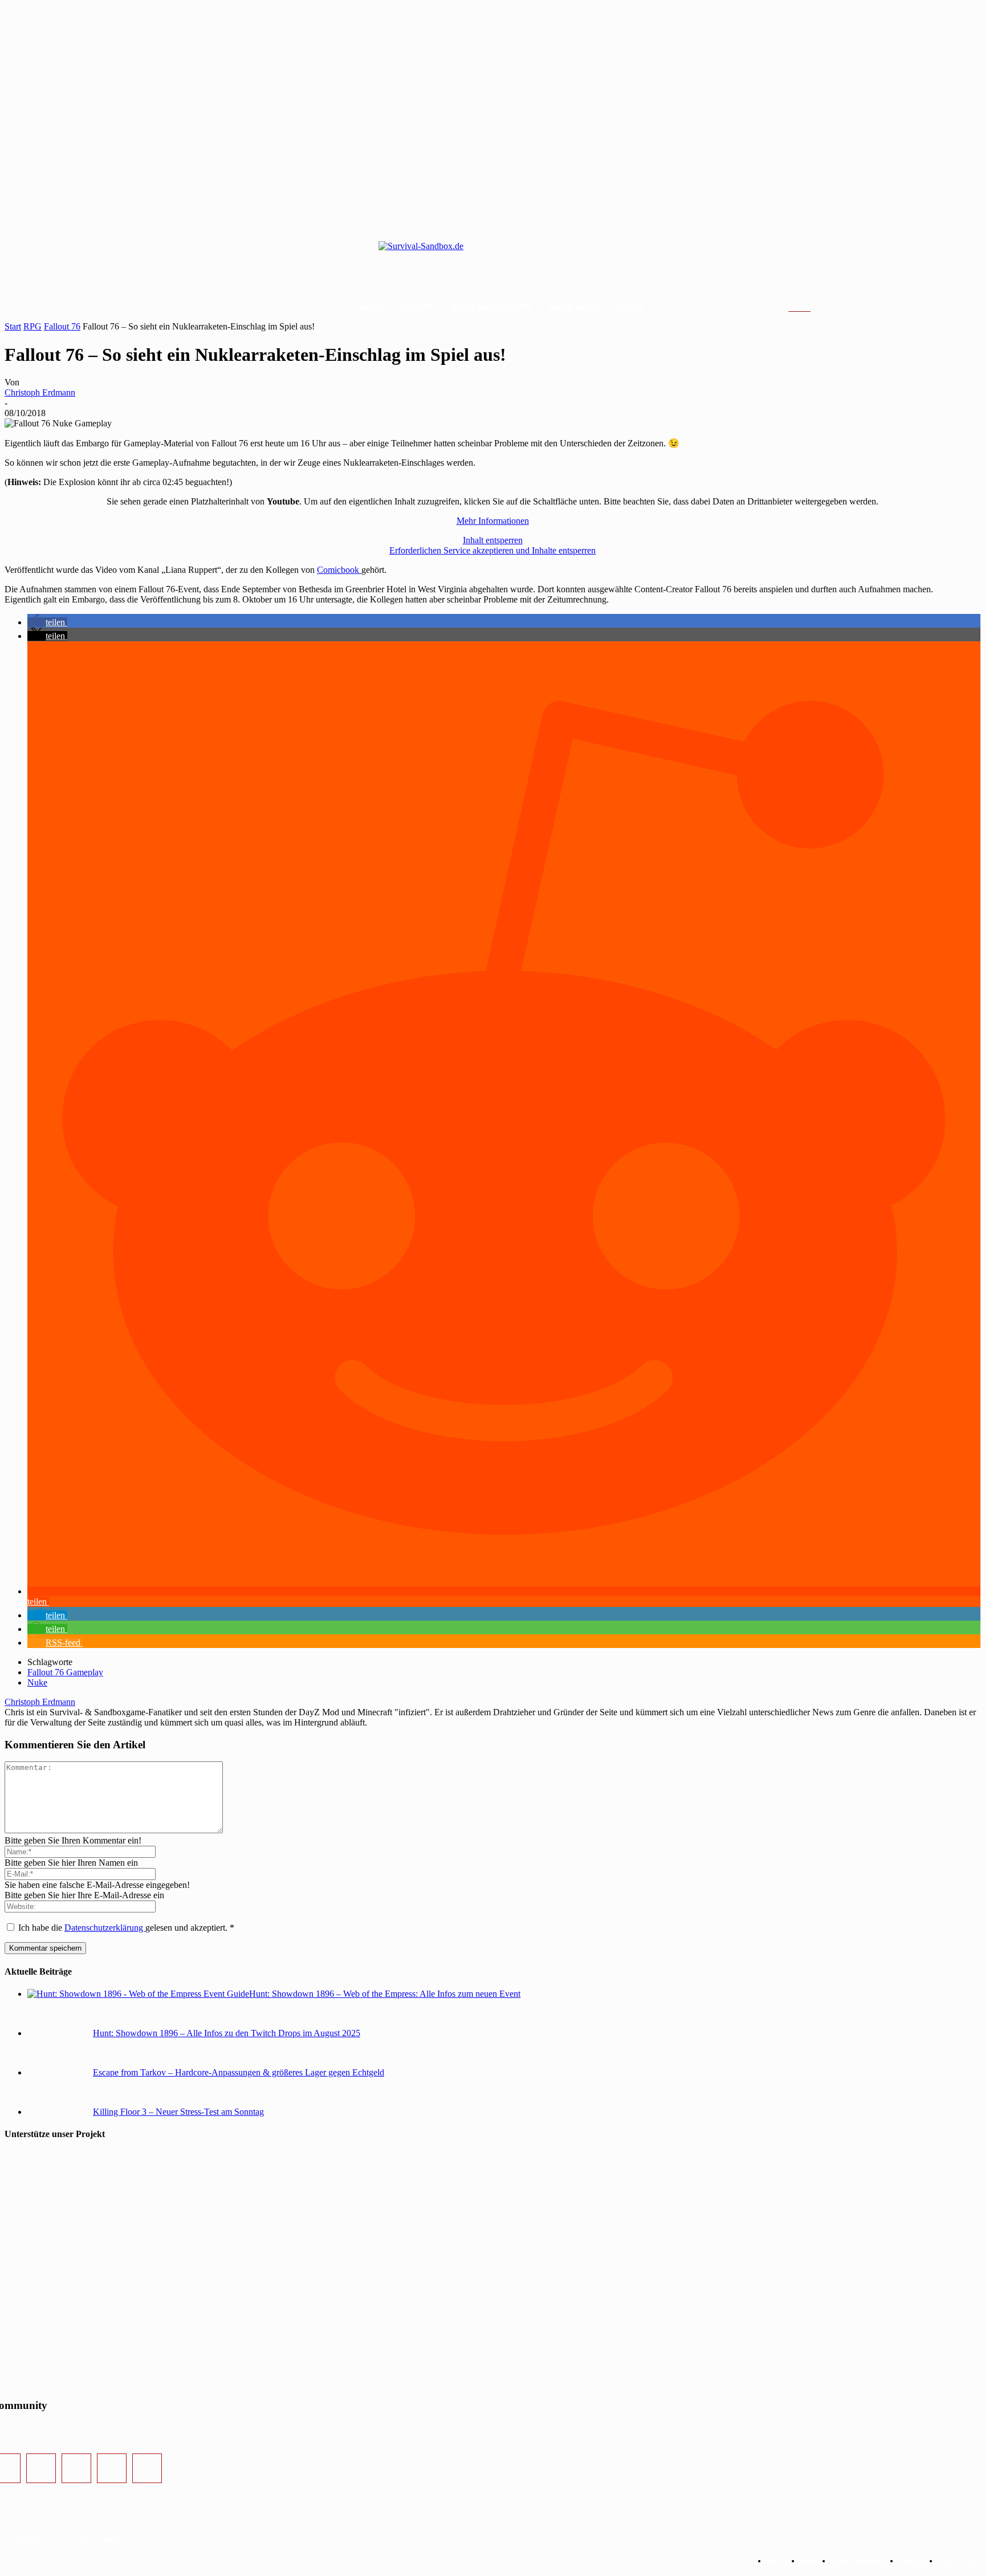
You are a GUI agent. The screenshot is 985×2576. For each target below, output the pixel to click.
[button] (813, 308)
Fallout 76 (62, 326)
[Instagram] (41, 2468)
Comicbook (339, 570)
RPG (32, 326)
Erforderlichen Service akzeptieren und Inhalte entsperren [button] (492, 550)
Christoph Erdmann (40, 392)
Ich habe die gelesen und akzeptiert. (126, 1928)
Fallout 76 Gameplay (65, 1672)
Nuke (37, 1682)
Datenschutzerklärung (105, 1928)
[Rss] (147, 2468)
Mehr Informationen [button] (493, 521)
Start (13, 326)
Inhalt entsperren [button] (493, 540)
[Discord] (112, 2468)
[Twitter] (76, 2468)
